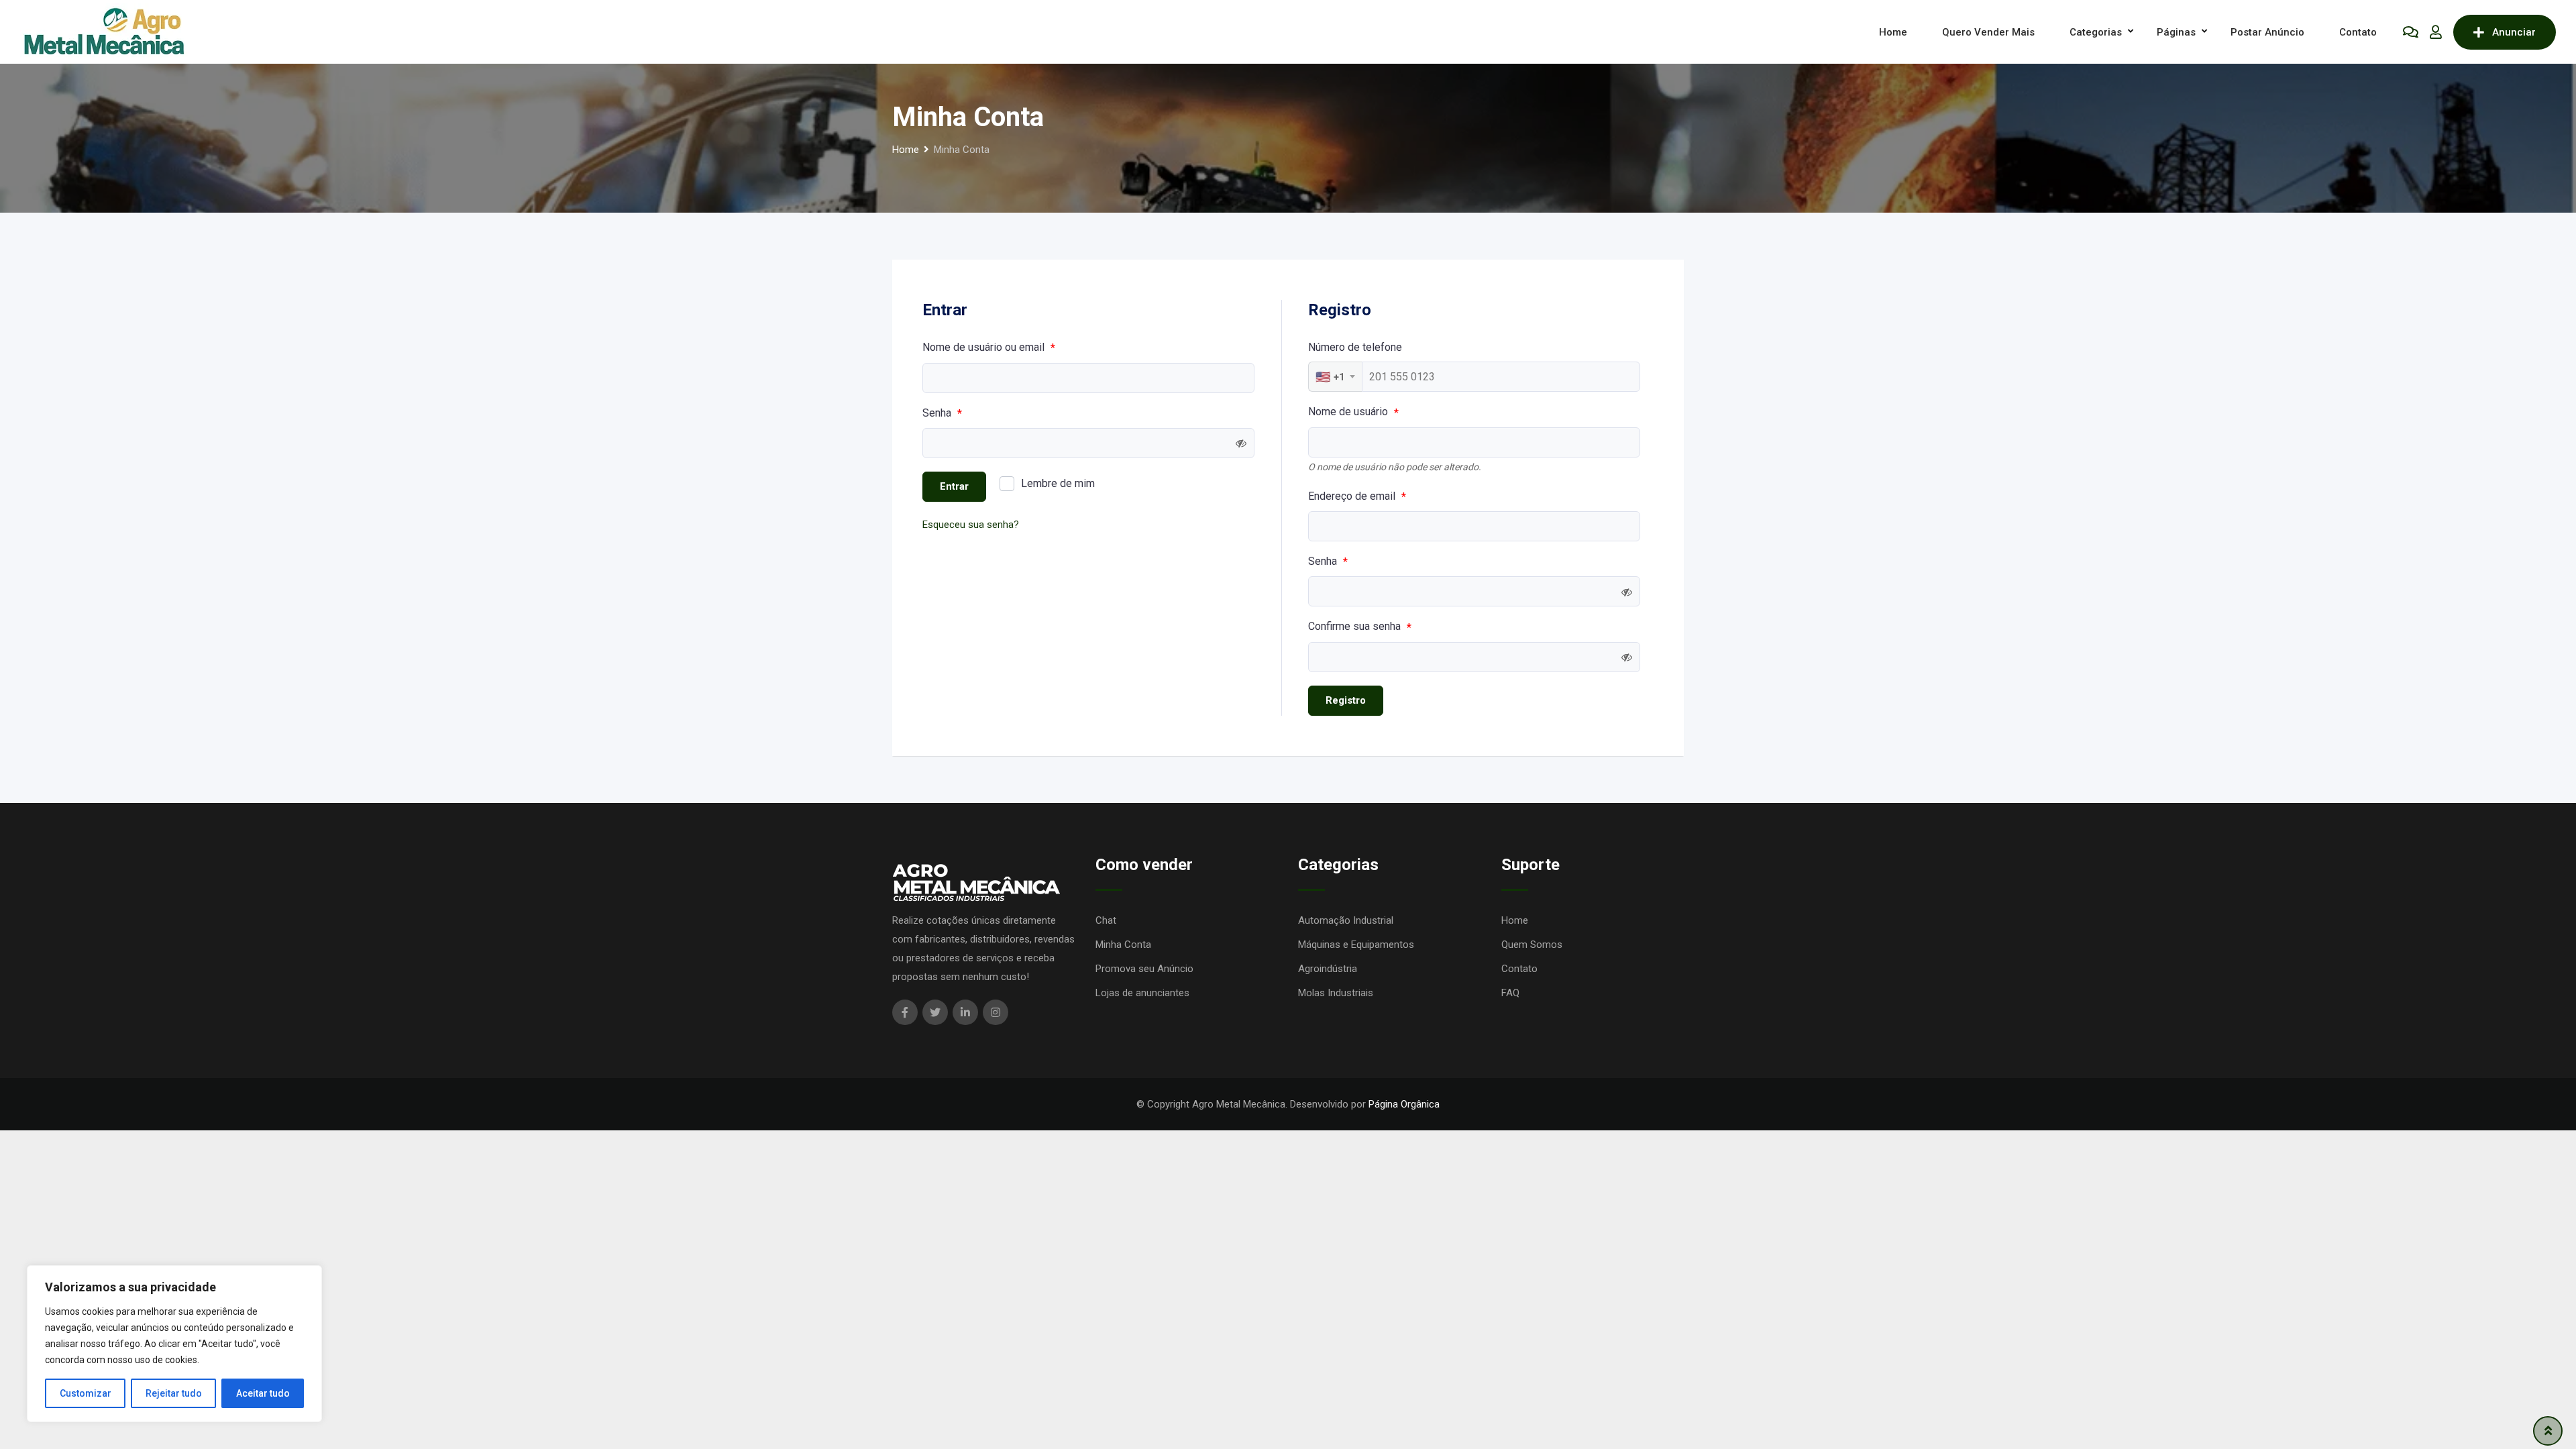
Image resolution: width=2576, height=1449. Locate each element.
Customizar (86, 1393)
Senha (942, 413)
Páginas (2176, 32)
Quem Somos (1532, 945)
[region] (174, 1344)
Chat (1106, 920)
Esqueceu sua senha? (971, 525)
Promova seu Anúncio (1144, 969)
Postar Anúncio (2267, 32)
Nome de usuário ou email (989, 347)
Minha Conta (1123, 945)
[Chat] (2411, 32)
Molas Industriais (1336, 993)
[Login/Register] (2436, 32)
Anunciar (2514, 32)
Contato (2358, 32)
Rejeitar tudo (174, 1393)
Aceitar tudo (263, 1393)
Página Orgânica (1404, 1104)
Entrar (954, 486)
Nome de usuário (1353, 412)
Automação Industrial (1346, 920)
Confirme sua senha (1360, 627)
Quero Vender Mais (1988, 32)
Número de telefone (1355, 347)
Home (1893, 32)
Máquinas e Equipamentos (1356, 945)
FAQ (1510, 993)
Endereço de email (1357, 496)
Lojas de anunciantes (1142, 993)
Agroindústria (1328, 969)
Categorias (2096, 32)
